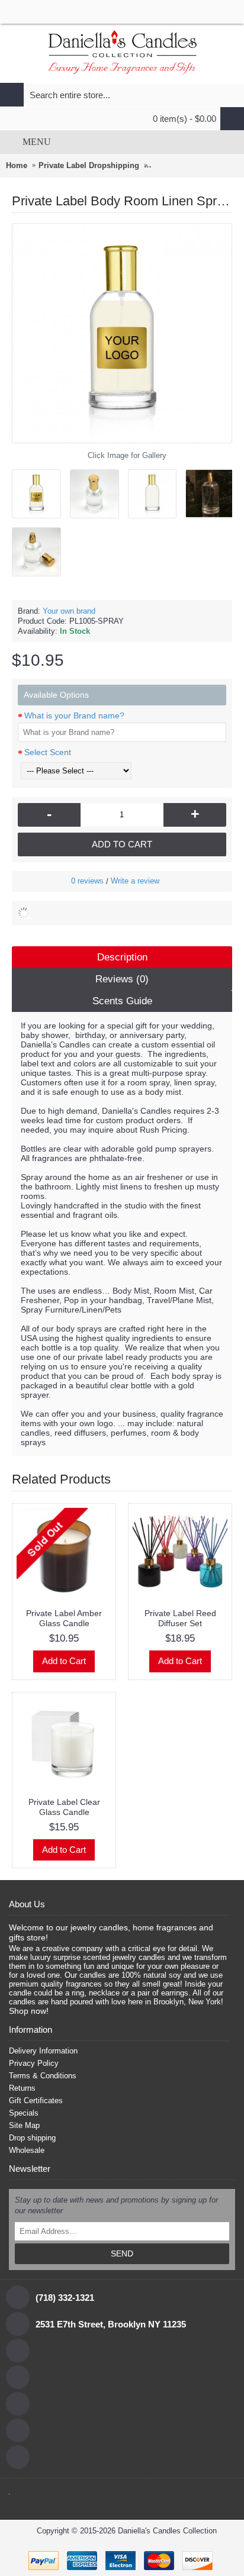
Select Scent (48, 752)
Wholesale (27, 2150)
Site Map (24, 2125)
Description (122, 957)
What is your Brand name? (74, 715)
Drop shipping (32, 2138)
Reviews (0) (122, 979)
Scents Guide (122, 1001)
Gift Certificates (36, 2101)
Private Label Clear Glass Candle (64, 1807)
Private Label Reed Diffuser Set (180, 1618)
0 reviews (87, 881)
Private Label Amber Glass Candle (64, 1618)
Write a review (135, 881)
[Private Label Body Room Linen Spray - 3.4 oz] (41, 489)
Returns (22, 2088)
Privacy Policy (34, 2063)
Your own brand (69, 611)
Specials (24, 2113)
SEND (122, 2253)
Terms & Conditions (43, 2076)
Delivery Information (43, 2051)
